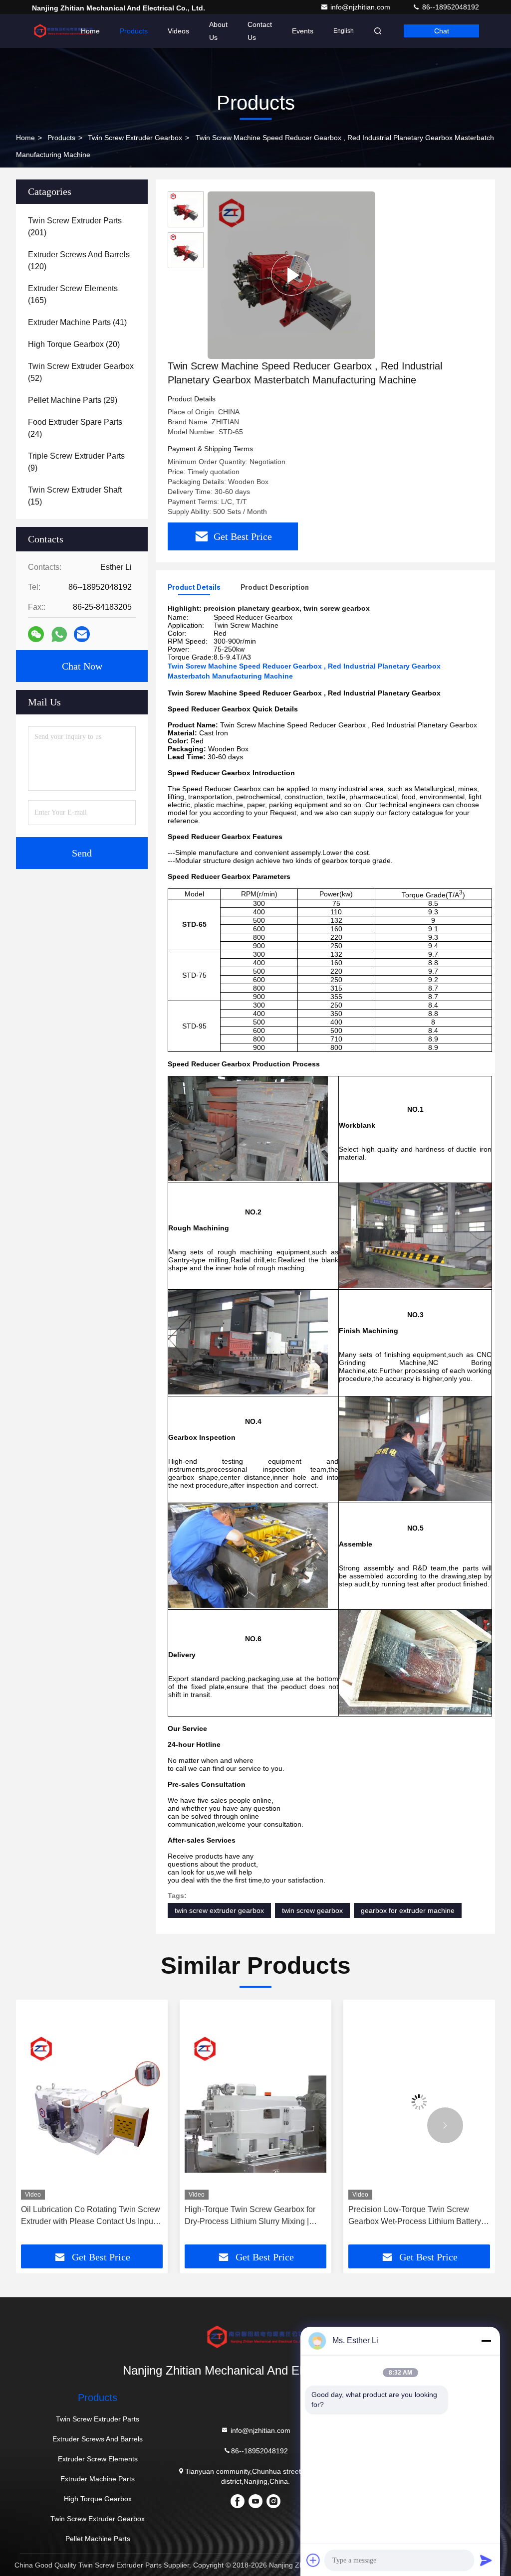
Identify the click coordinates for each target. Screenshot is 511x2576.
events (303, 31)
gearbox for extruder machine (408, 1910)
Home (90, 31)
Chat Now (82, 666)
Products (134, 31)
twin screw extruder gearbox (219, 1910)
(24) (75, 428)
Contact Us (260, 31)
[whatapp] (59, 634)
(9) (76, 462)
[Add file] (313, 2560)
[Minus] (486, 2341)
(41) (77, 322)
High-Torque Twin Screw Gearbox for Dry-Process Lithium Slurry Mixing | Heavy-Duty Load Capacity (86, 2216)
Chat (442, 31)
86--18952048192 (450, 7)
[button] (66, 2125)
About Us (218, 31)
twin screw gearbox (312, 1910)
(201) (75, 227)
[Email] (82, 634)
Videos (178, 31)
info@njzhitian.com (361, 7)
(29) (73, 400)
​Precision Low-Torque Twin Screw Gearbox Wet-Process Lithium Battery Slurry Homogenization (251, 2216)
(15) (75, 496)
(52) (81, 372)
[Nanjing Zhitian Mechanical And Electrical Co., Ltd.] (63, 31)
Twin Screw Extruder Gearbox (135, 138)
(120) (79, 260)
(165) (73, 294)
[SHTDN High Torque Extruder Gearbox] (291, 275)
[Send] (486, 2560)
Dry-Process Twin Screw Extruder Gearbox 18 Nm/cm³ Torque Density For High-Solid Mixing (418, 2216)
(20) (74, 344)
